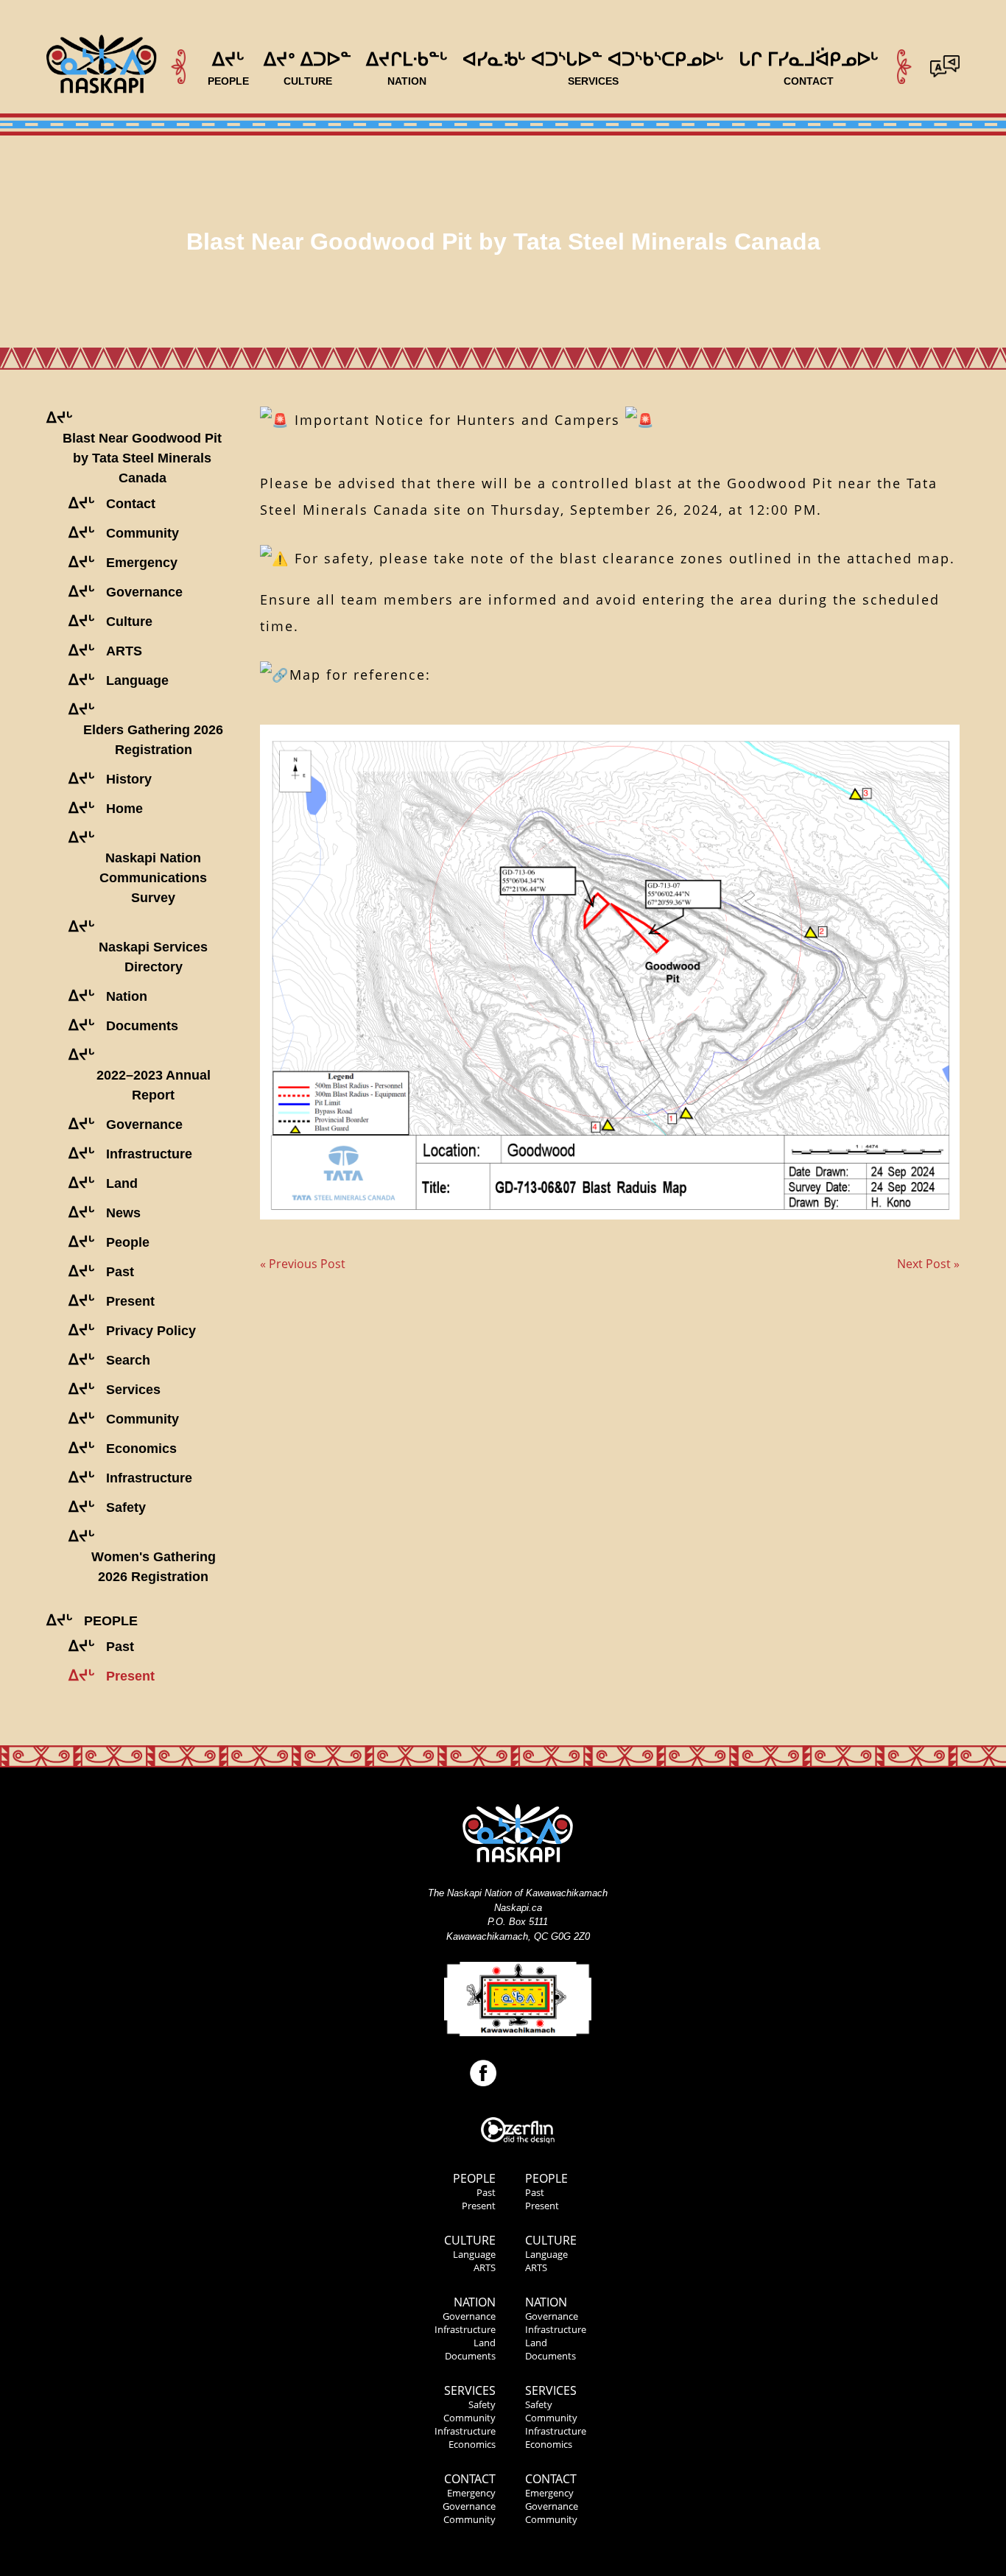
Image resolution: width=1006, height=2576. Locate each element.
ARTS (485, 2267)
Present (479, 2206)
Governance (469, 2316)
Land (485, 2343)
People (474, 2178)
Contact (470, 2479)
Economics (472, 2444)
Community (469, 2418)
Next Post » (928, 1264)
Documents (470, 2356)
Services (470, 2390)
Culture (470, 2240)
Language (474, 2254)
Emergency (471, 2493)
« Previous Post (303, 1264)
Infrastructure (465, 2329)
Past (486, 2192)
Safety (482, 2404)
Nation (475, 2302)
